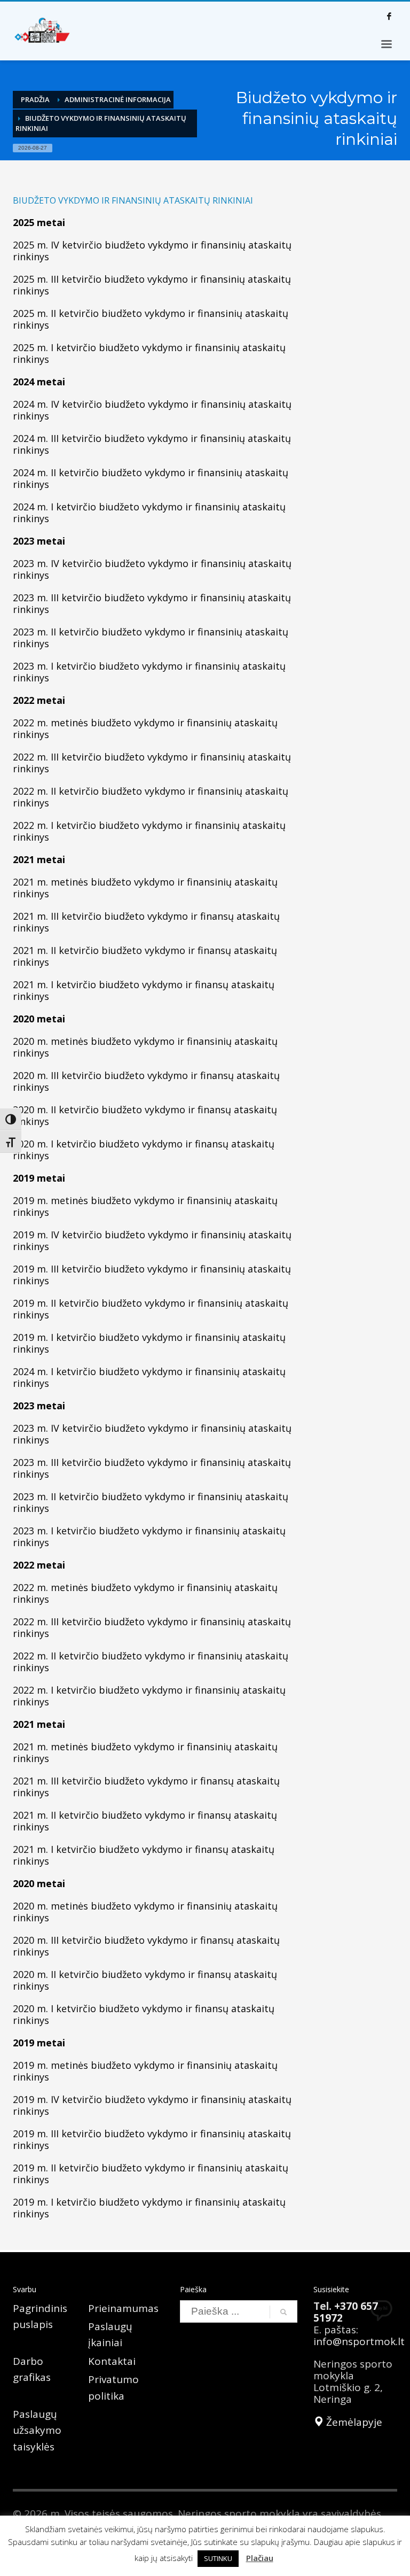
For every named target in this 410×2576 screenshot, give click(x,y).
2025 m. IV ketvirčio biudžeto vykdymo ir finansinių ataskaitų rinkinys (152, 251)
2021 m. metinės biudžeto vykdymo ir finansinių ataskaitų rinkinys (145, 888)
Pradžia (35, 99)
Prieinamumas (123, 2308)
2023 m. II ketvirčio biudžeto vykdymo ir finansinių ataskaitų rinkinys (151, 638)
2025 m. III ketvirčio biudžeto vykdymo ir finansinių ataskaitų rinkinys (152, 285)
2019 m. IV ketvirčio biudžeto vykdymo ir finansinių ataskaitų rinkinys (152, 1240)
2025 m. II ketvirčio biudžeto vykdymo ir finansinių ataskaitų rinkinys (151, 319)
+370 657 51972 (346, 2312)
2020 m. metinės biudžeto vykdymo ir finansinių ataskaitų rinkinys (145, 1047)
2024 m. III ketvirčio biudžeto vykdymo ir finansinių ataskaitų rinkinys (152, 444)
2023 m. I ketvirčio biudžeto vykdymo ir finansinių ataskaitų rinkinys (149, 672)
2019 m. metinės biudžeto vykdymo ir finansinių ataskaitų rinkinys (145, 1206)
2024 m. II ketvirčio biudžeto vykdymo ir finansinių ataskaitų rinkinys (151, 478)
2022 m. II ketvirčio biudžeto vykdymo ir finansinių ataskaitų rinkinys (151, 797)
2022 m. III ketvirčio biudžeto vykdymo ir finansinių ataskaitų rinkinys (152, 763)
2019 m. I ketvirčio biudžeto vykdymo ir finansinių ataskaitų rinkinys (149, 1343)
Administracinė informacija (118, 99)
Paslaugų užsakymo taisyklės (37, 2430)
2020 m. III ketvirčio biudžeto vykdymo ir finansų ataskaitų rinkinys (146, 1081)
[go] (283, 2312)
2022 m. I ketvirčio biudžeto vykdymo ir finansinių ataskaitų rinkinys (149, 831)
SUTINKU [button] (218, 2558)
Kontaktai (112, 2361)
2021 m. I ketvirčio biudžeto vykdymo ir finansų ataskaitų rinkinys (144, 990)
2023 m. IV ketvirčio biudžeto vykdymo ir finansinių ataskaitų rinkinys (152, 569)
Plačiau (260, 2558)
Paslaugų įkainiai (110, 2334)
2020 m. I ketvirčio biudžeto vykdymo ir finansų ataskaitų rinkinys (144, 1150)
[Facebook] (389, 16)
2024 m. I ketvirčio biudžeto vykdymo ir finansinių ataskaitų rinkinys (149, 513)
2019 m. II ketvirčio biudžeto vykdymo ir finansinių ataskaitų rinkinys (151, 1309)
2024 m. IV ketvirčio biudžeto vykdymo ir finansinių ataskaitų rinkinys (152, 410)
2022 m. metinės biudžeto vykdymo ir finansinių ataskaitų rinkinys (145, 728)
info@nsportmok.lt (359, 2341)
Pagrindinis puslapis (40, 2316)
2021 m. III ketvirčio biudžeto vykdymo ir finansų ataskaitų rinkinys (146, 922)
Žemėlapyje (353, 2422)
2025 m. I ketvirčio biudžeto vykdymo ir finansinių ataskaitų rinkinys (149, 353)
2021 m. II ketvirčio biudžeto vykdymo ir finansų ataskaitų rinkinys (145, 956)
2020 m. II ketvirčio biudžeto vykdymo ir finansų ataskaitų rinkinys (145, 1115)
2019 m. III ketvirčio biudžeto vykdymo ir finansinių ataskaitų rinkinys (152, 1275)
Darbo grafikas (32, 2369)
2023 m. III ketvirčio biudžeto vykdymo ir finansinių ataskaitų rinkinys (152, 603)
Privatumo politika (113, 2387)
